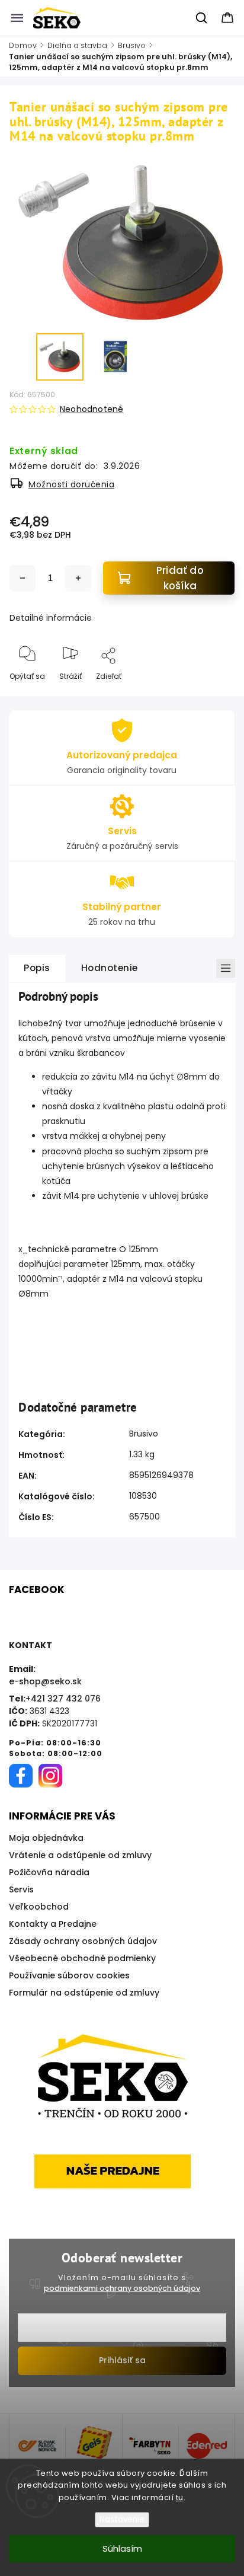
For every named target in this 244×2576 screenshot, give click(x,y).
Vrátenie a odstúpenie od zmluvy (80, 1855)
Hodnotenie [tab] (110, 968)
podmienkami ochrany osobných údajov (122, 2288)
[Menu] (17, 18)
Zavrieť (212, 696)
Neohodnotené (91, 409)
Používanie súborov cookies (69, 1975)
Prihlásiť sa (122, 2360)
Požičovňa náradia (49, 1872)
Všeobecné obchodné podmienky (82, 1958)
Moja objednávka (46, 1838)
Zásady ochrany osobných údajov (83, 1941)
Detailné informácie (51, 618)
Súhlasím (122, 2548)
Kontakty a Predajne (53, 1924)
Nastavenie (122, 2519)
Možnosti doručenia (71, 484)
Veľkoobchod (39, 1907)
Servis (21, 1889)
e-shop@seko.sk (45, 1681)
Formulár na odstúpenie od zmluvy (84, 1993)
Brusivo (144, 1434)
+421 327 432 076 (63, 1699)
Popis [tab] (37, 968)
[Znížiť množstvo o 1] (23, 578)
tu (180, 2497)
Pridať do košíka (180, 578)
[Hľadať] (202, 18)
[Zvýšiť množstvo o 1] (78, 578)
